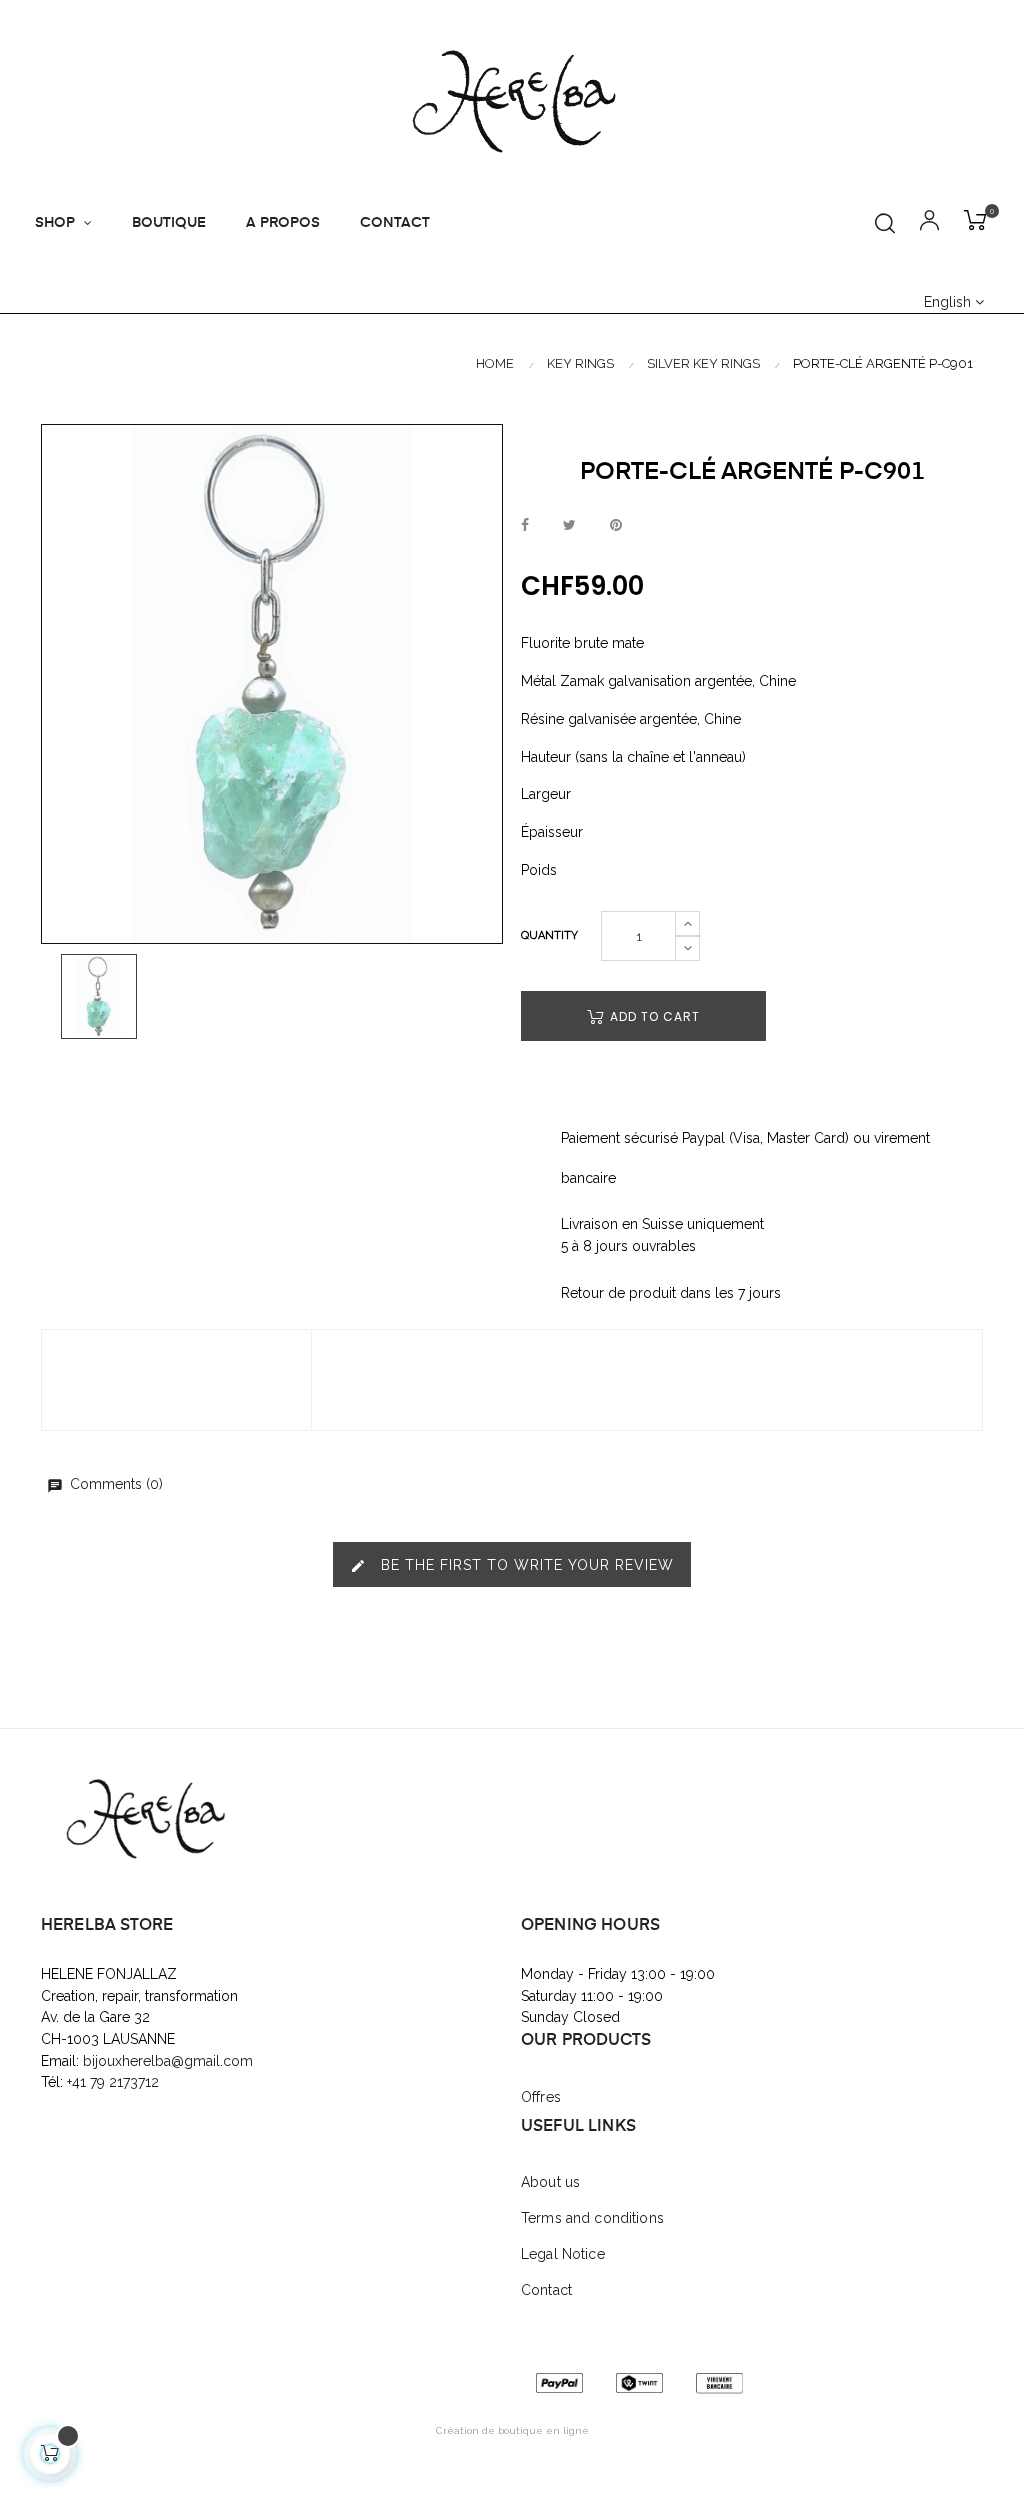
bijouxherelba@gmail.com (168, 2061)
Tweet (569, 526)
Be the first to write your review (512, 1565)
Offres (541, 2097)
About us (550, 2182)
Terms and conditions (592, 2218)
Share (525, 526)
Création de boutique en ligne (512, 2430)
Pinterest (616, 526)
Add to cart (653, 1016)
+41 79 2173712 (115, 2082)
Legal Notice (563, 2254)
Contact (546, 2290)
